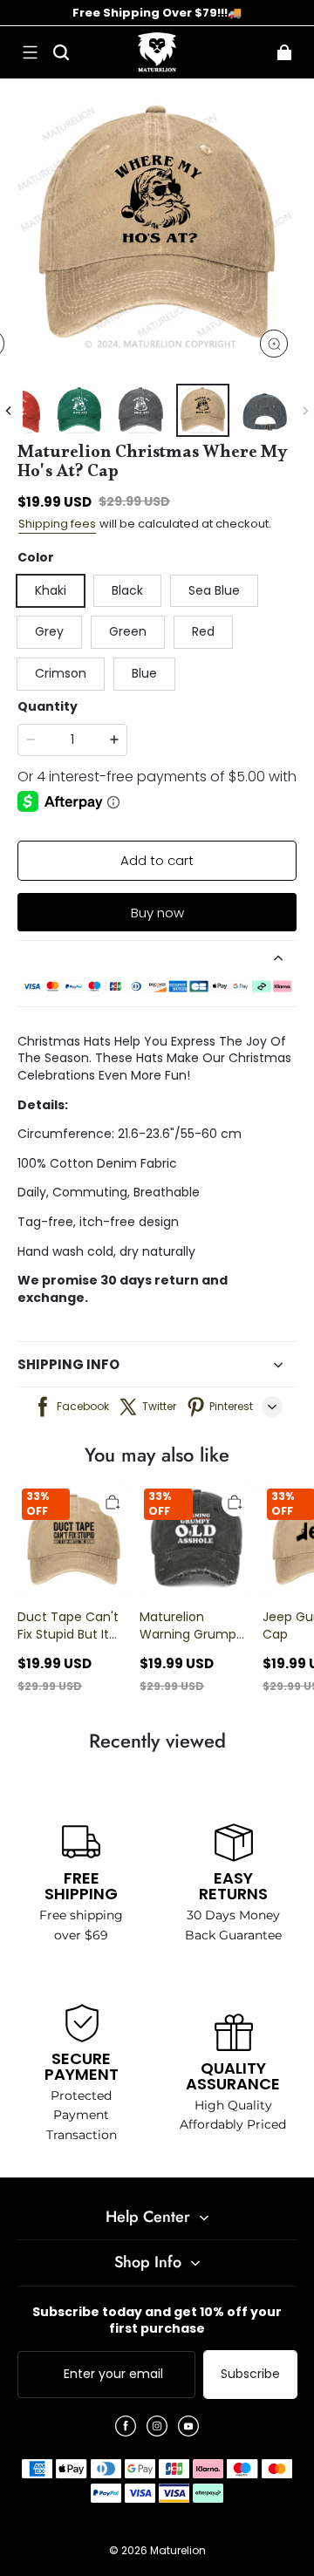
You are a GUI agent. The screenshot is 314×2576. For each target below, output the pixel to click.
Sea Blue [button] (214, 590)
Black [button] (127, 590)
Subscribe (250, 2374)
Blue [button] (144, 673)
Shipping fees (57, 524)
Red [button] (203, 631)
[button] (30, 52)
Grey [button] (49, 631)
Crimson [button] (61, 673)
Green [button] (128, 631)
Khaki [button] (51, 590)
